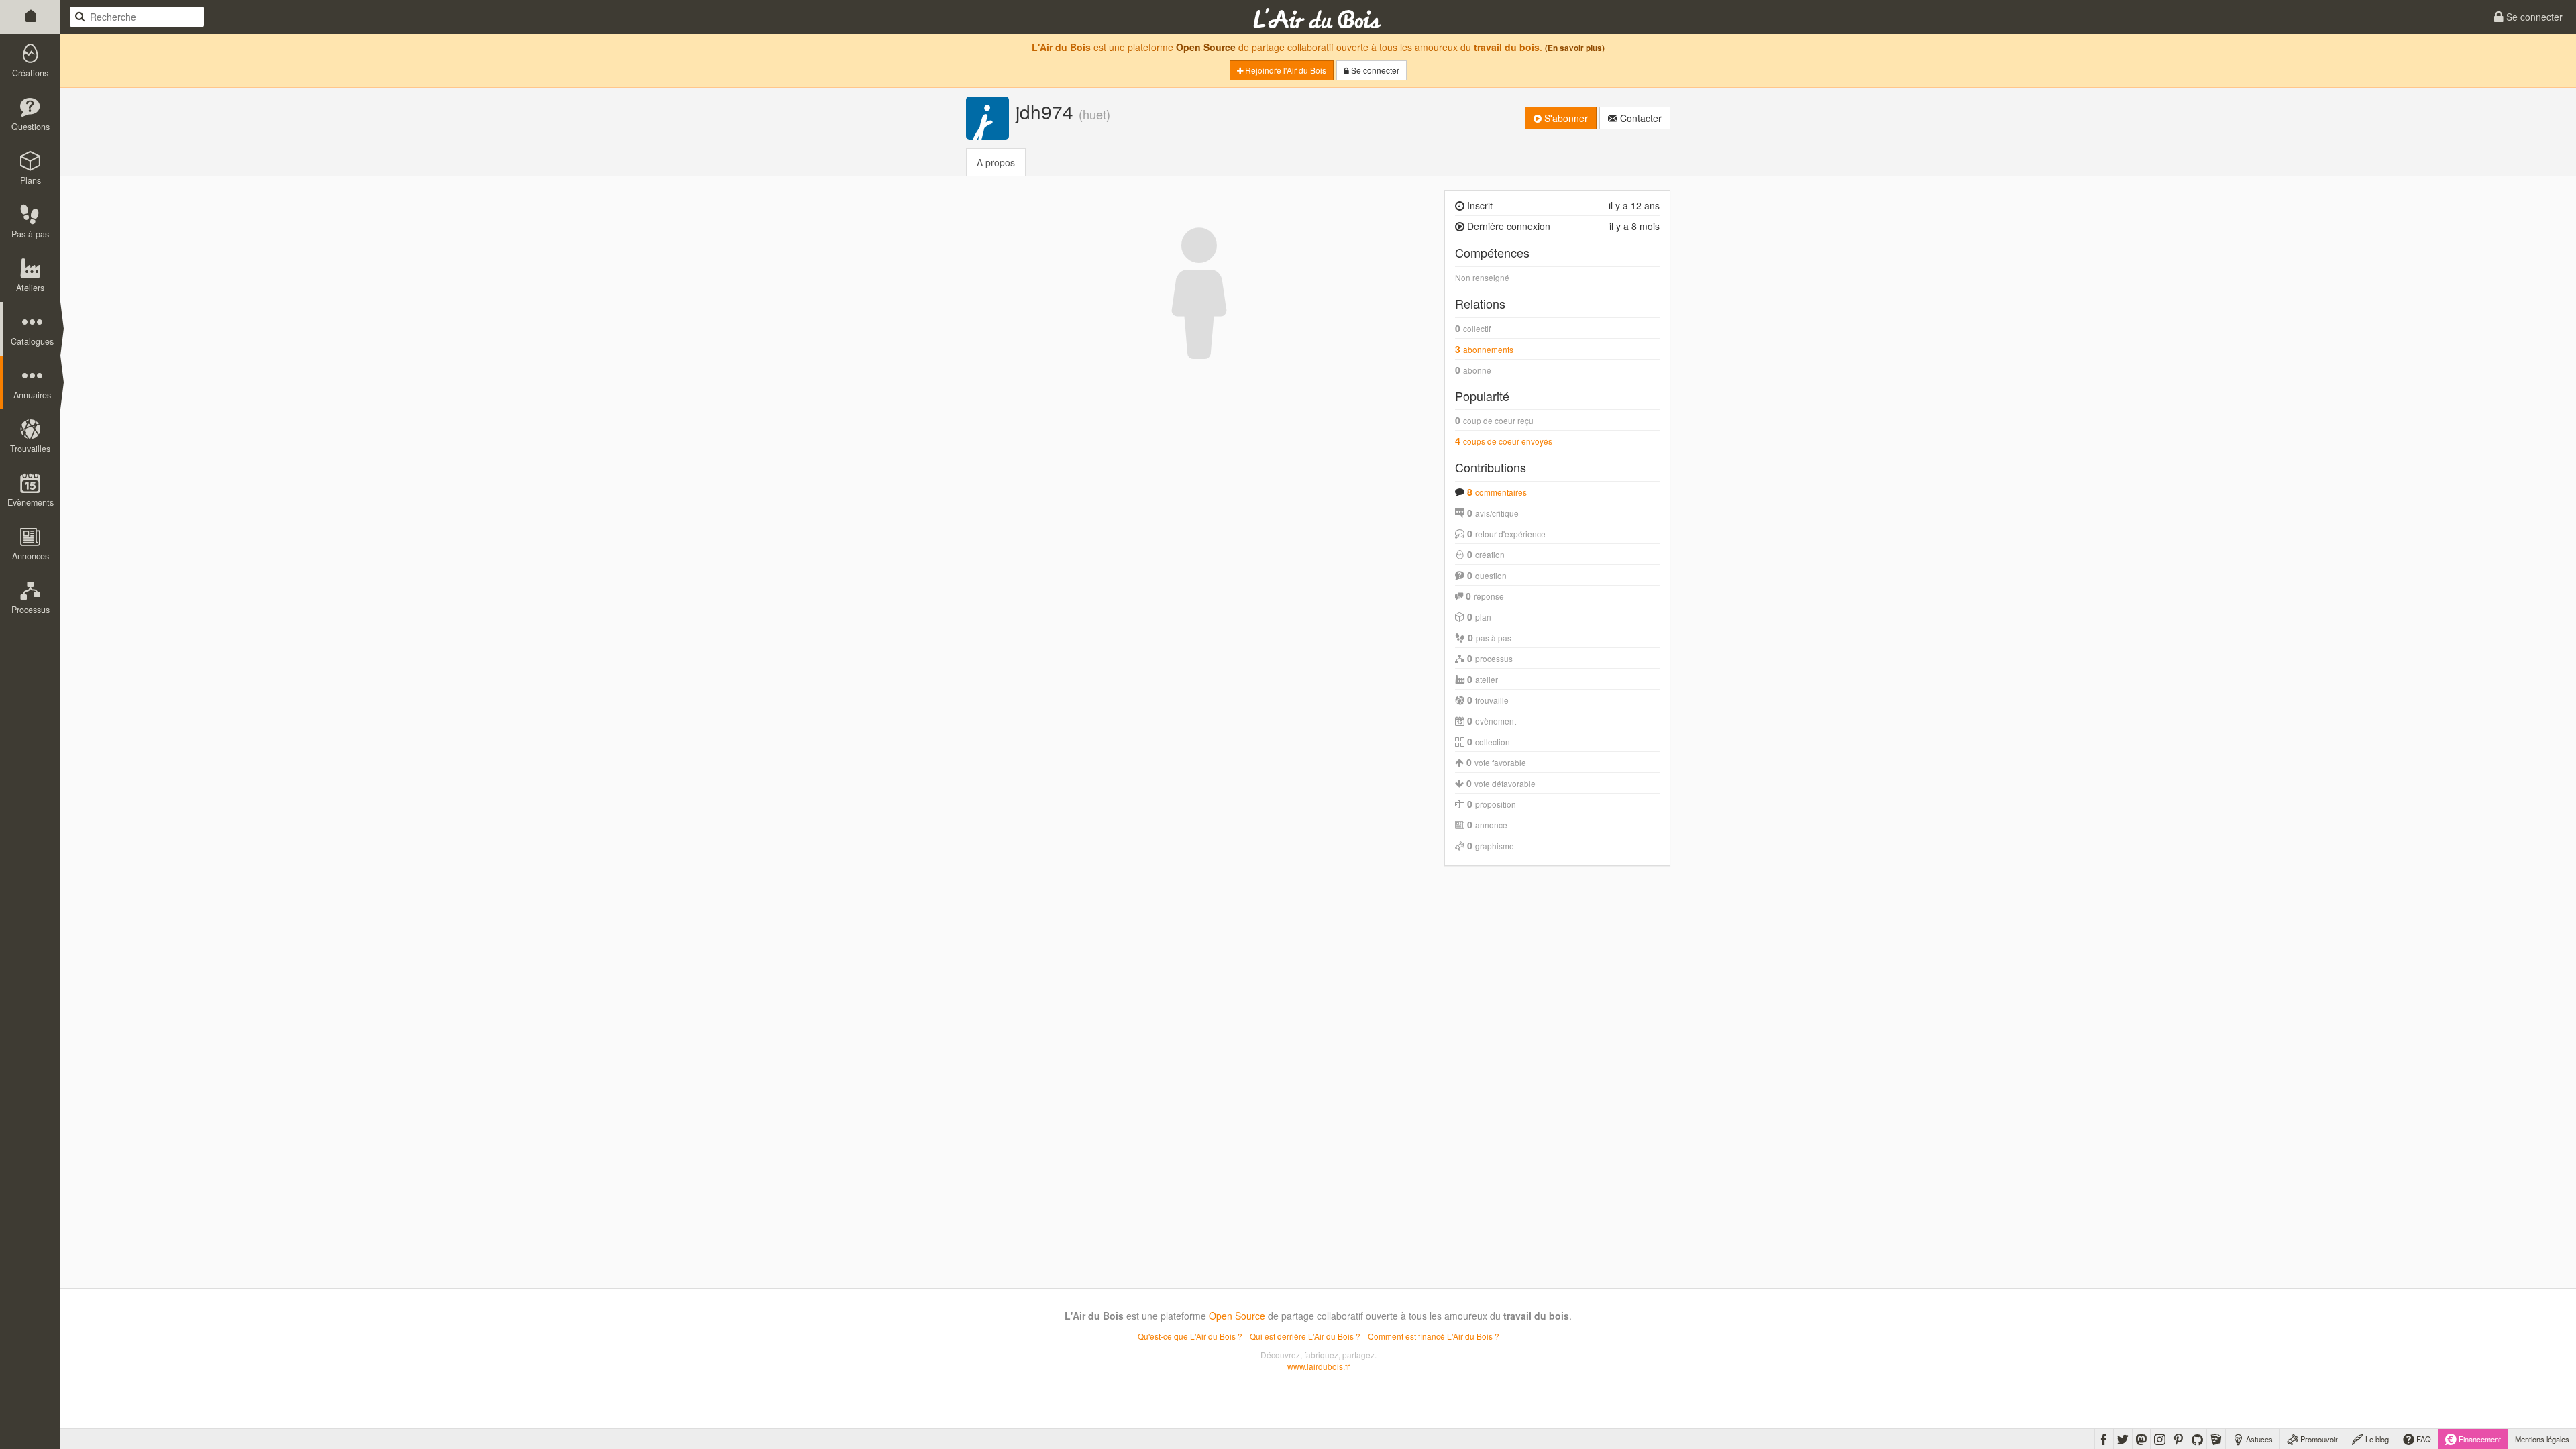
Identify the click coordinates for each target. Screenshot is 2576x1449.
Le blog (2376, 1439)
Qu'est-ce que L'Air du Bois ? (1190, 1336)
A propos (996, 162)
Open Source (1206, 47)
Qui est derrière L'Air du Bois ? (1305, 1336)
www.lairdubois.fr (1319, 1366)
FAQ (2423, 1439)
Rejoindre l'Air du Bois (1285, 70)
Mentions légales (2542, 1439)
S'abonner (1565, 118)
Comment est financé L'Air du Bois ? (1434, 1336)
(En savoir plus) (1575, 48)
